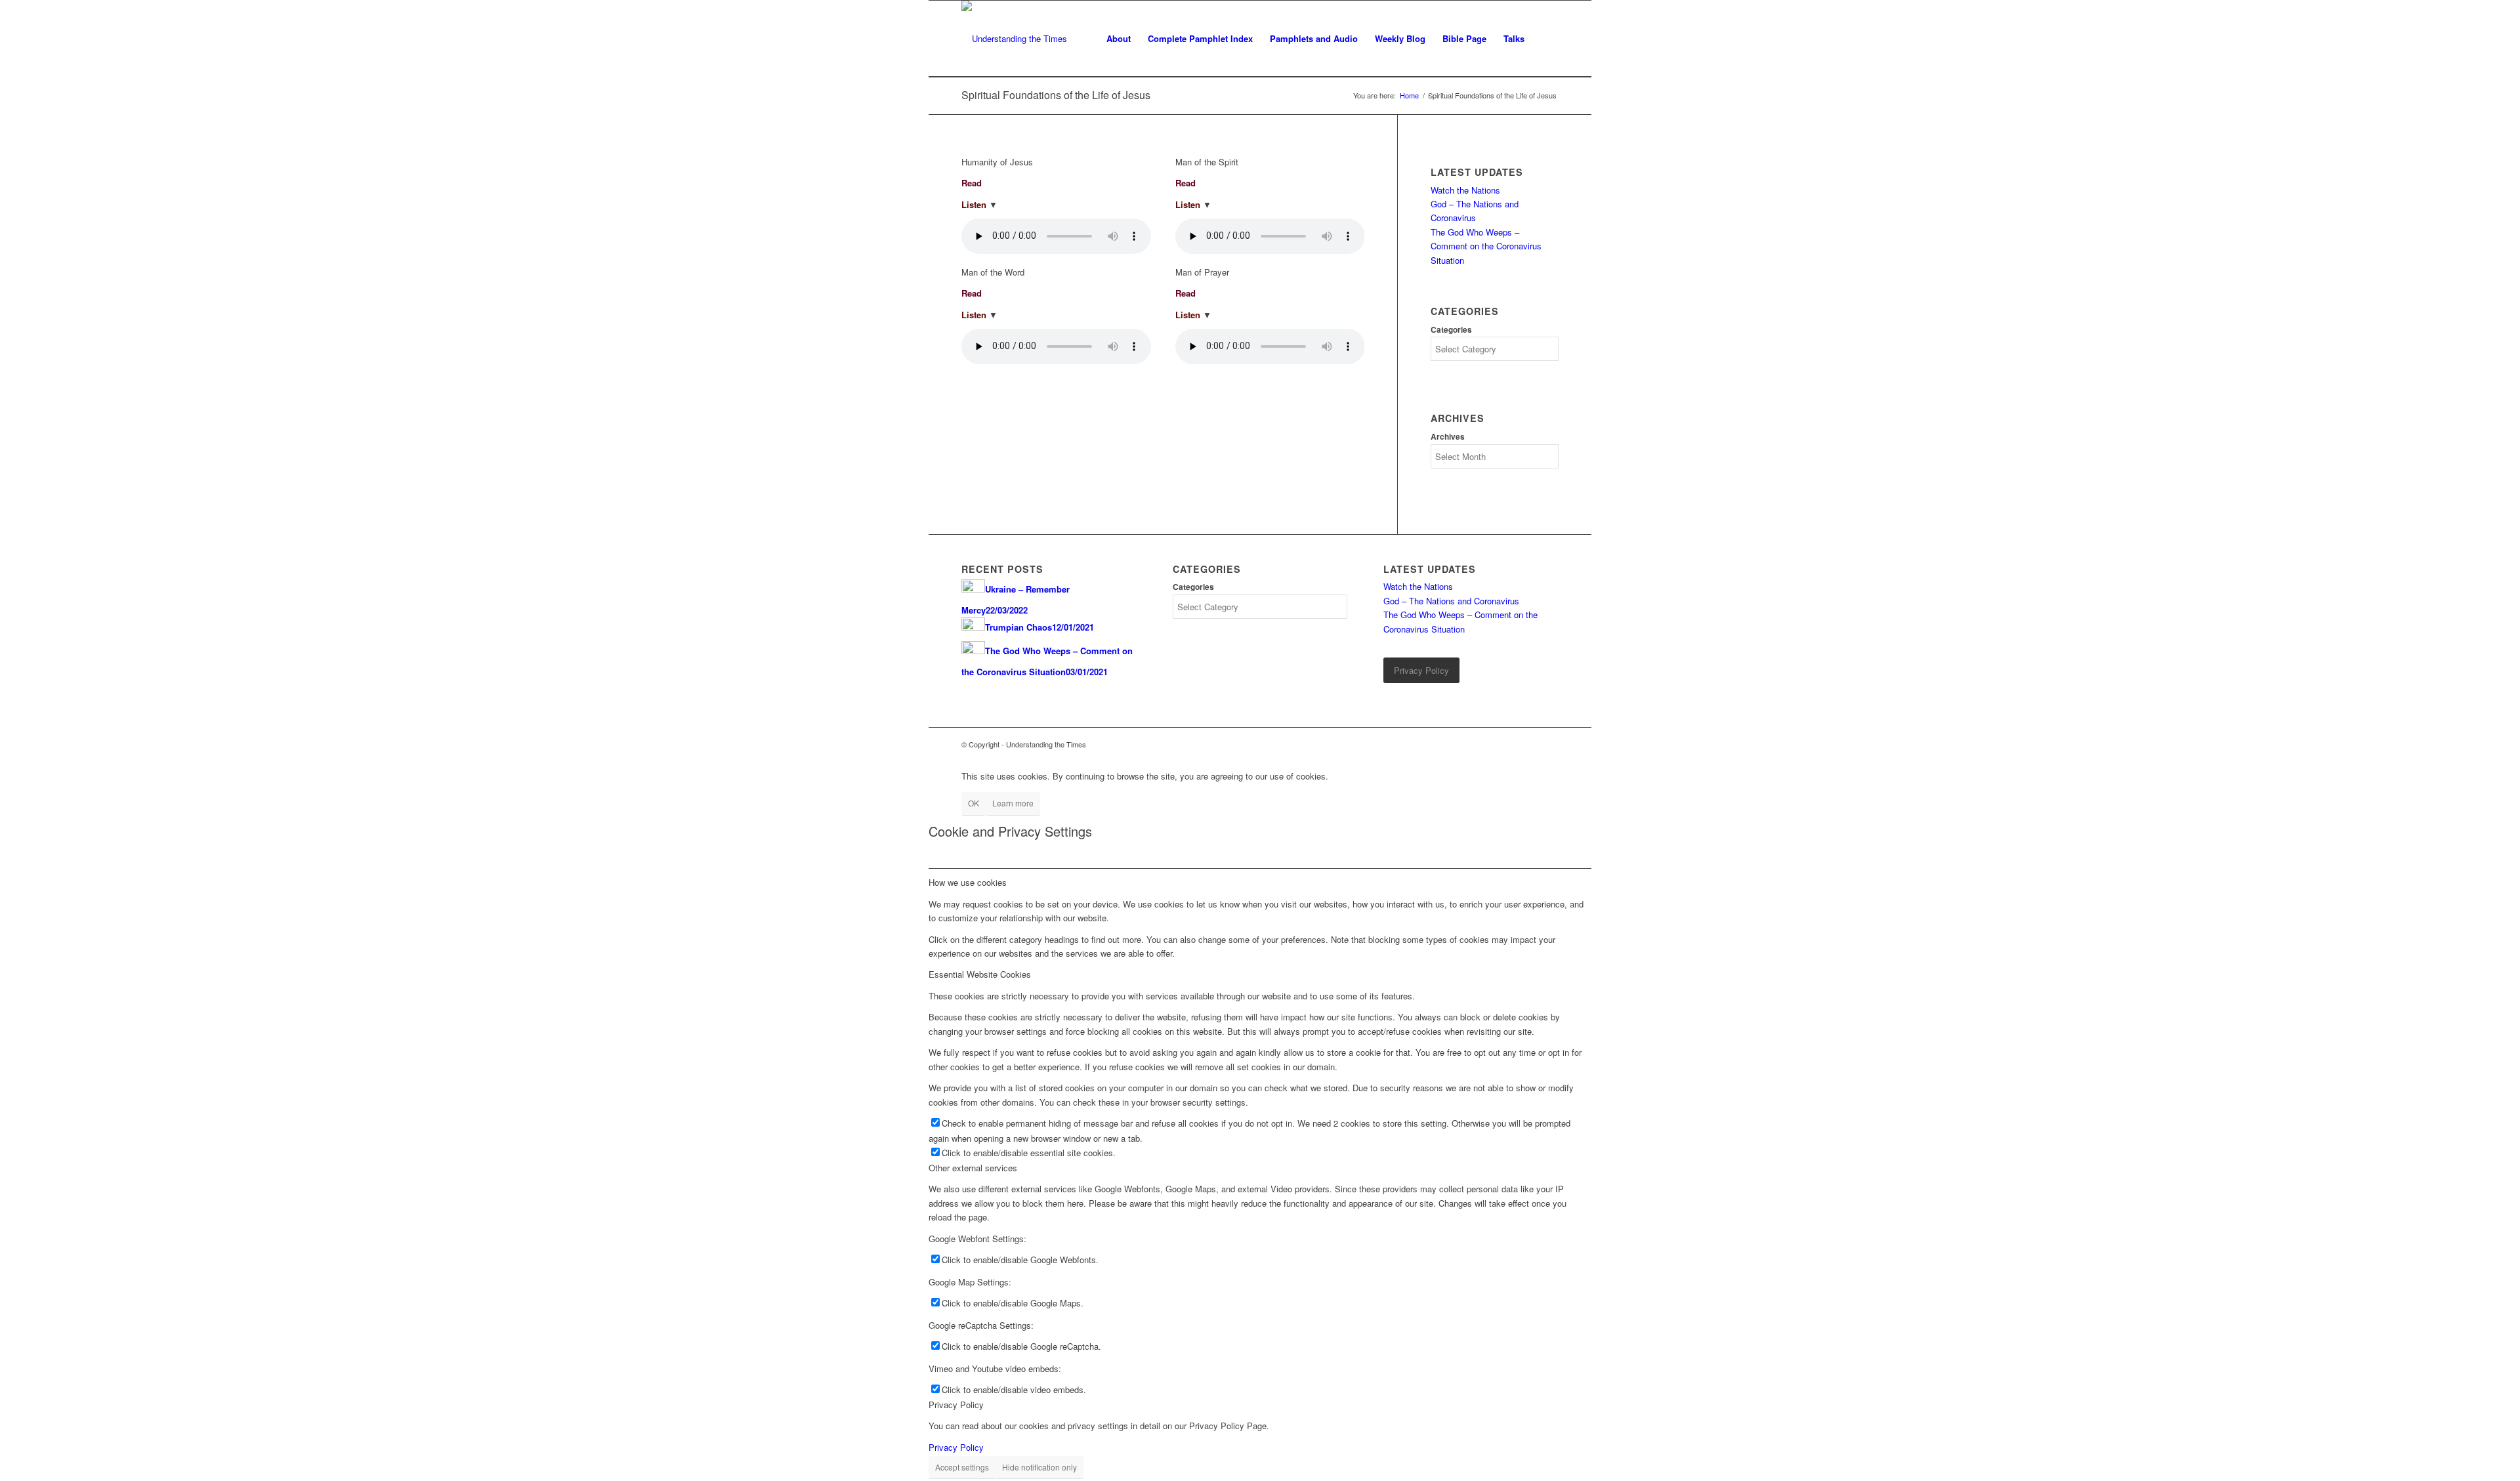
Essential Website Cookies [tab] (980, 974)
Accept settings (962, 1467)
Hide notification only (1039, 1467)
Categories (1451, 330)
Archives (1448, 437)
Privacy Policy (956, 1447)
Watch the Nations (1465, 190)
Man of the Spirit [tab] (1207, 162)
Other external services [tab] (973, 1168)
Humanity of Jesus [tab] (997, 162)
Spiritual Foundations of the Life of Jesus (1056, 95)
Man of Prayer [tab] (1202, 272)
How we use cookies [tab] (968, 882)
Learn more (1013, 803)
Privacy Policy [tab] (956, 1405)
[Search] (1546, 39)
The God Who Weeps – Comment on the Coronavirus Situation (1486, 246)
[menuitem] (1119, 39)
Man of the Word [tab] (993, 272)
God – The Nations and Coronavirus (1451, 601)
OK (974, 803)
